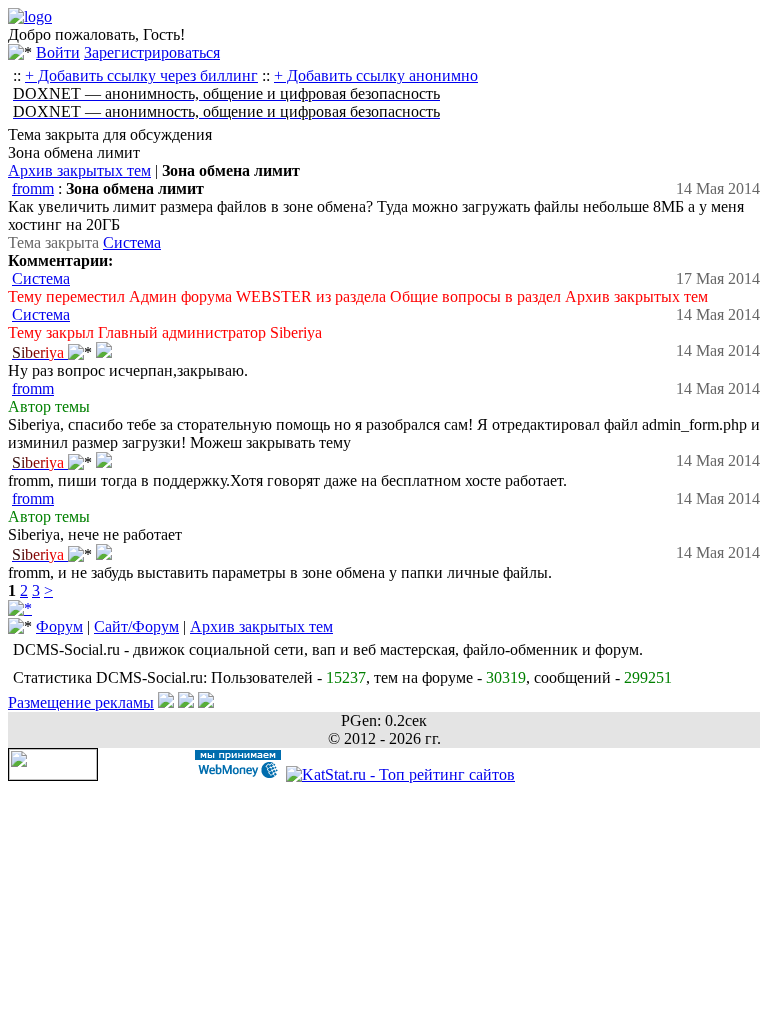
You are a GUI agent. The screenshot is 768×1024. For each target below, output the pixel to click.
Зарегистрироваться (152, 52)
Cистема (132, 242)
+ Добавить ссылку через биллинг (141, 75)
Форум (59, 626)
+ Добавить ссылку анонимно (376, 75)
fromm (33, 188)
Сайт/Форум (136, 626)
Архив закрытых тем (79, 170)
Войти (58, 52)
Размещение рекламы (81, 702)
